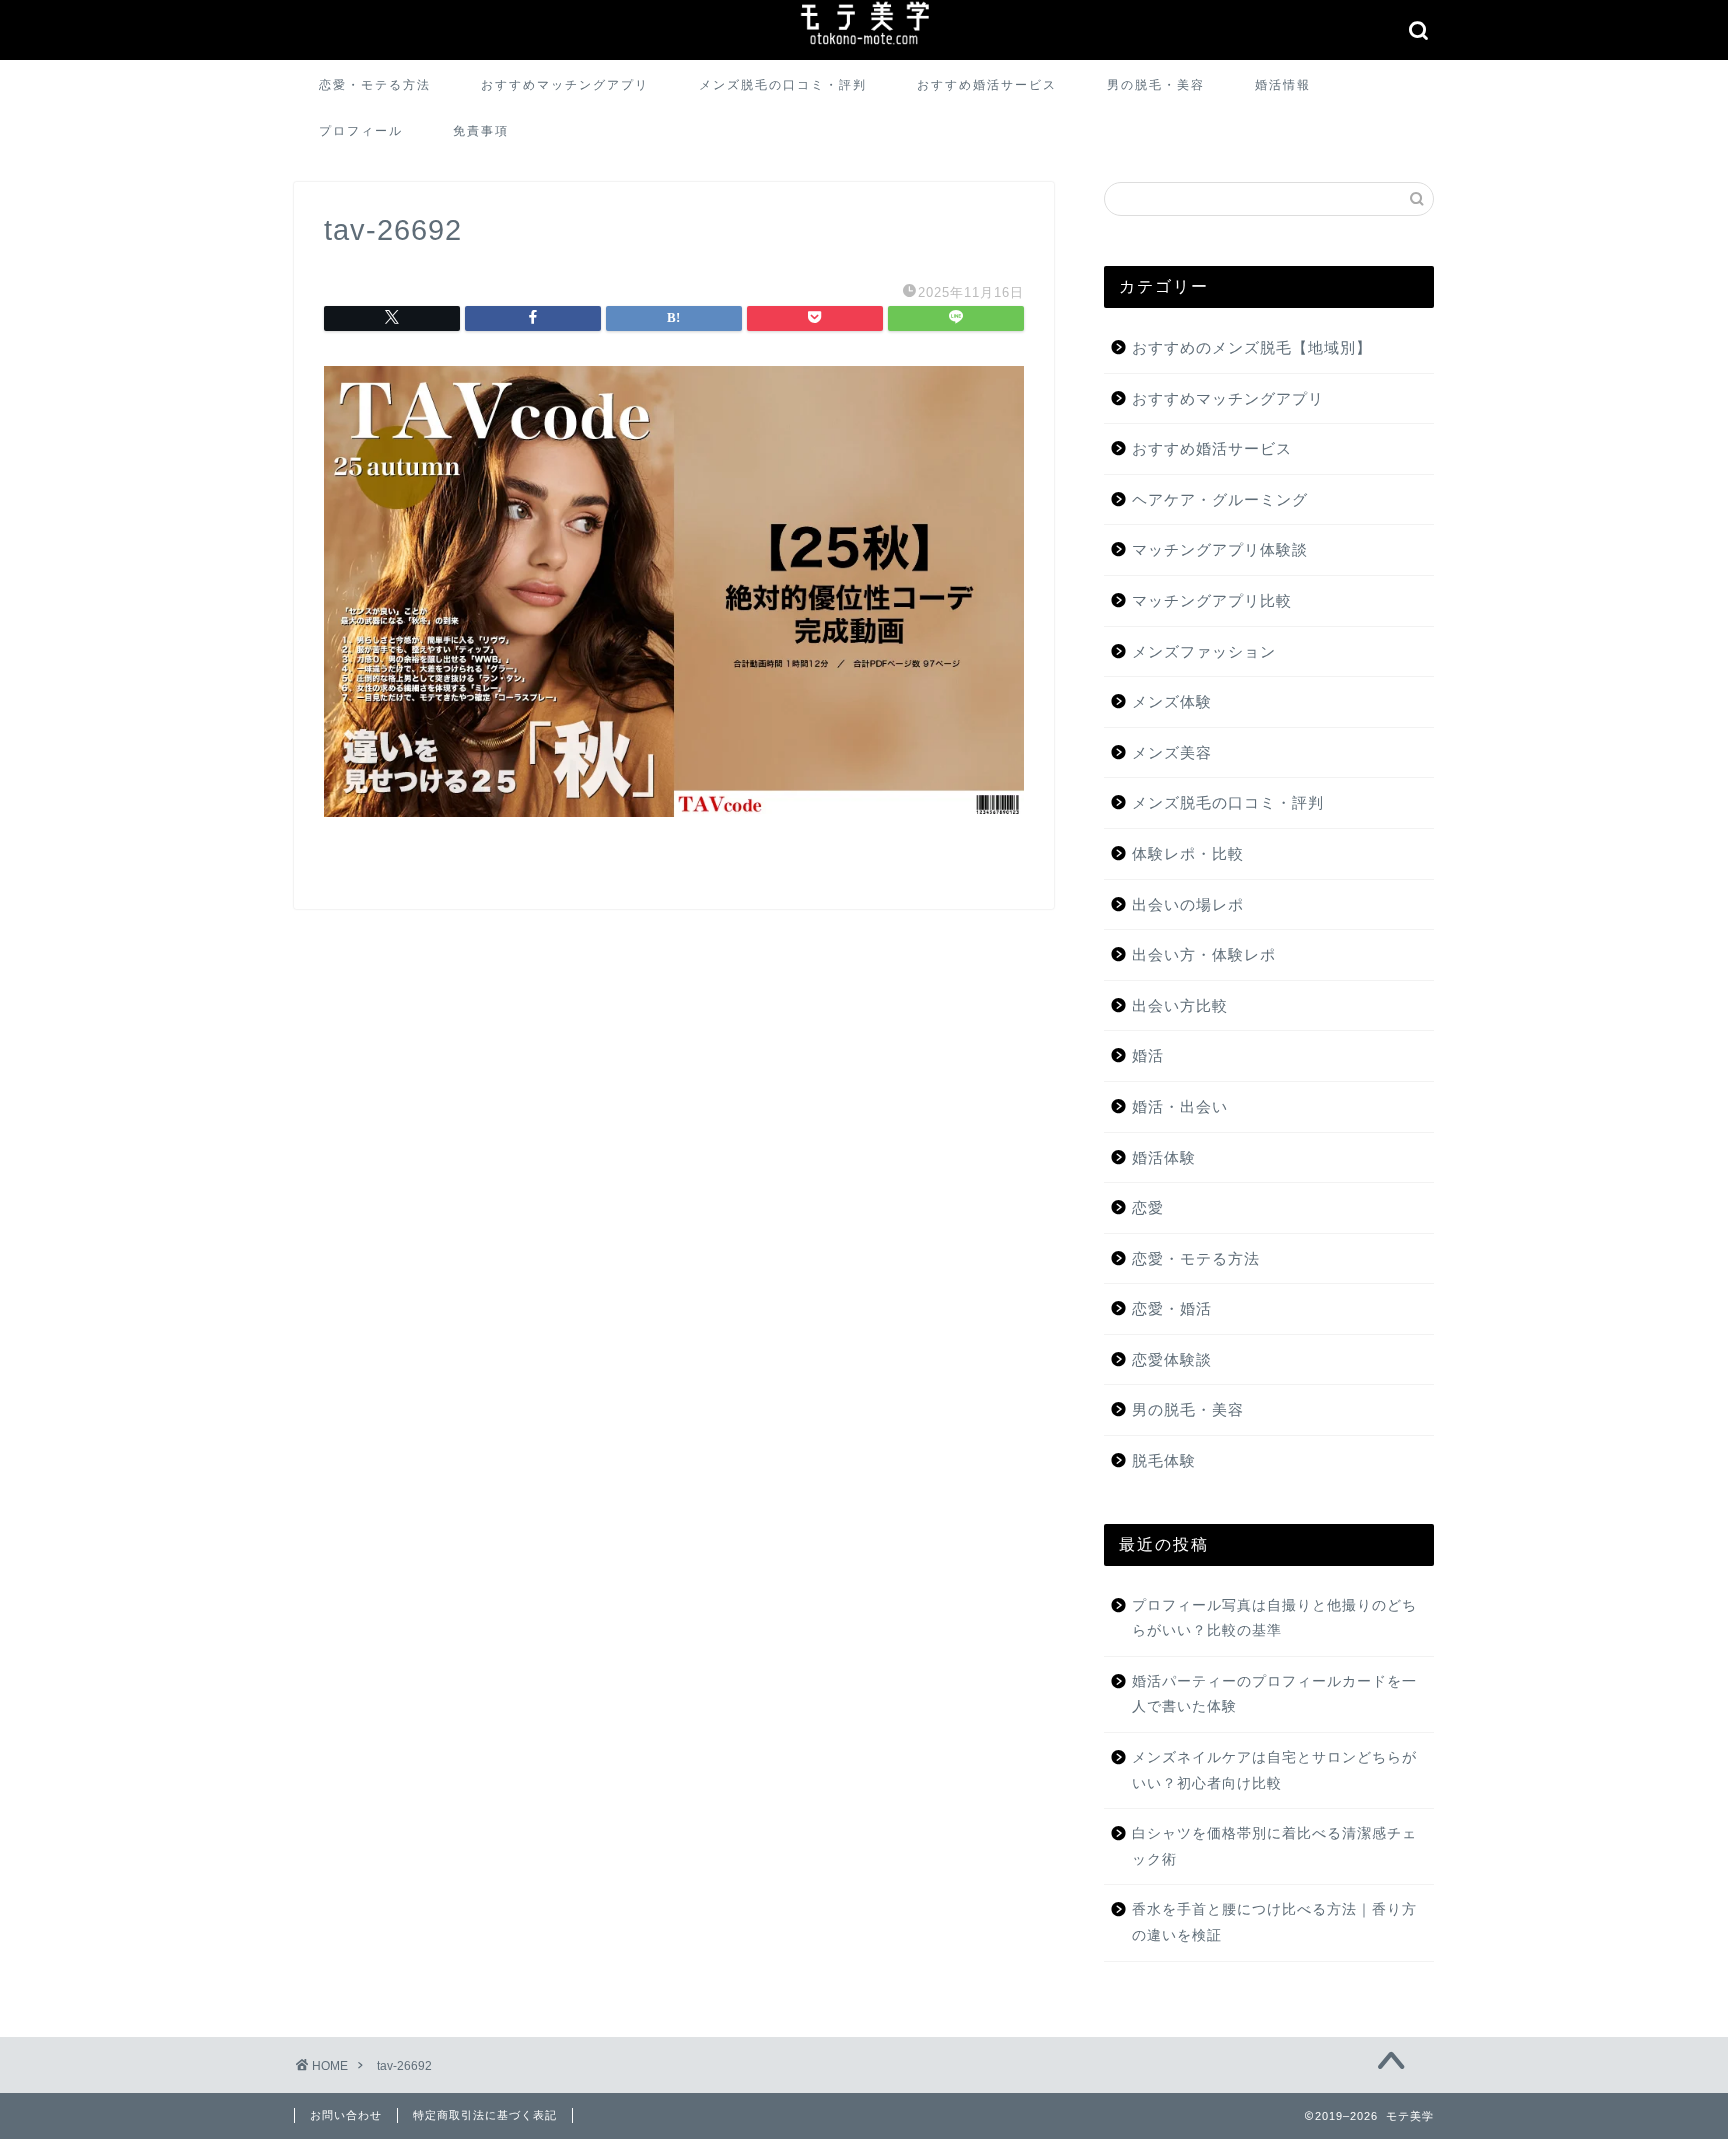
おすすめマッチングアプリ (565, 84)
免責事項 (481, 130)
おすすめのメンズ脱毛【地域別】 (1252, 347)
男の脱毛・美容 (1156, 84)
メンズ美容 (1172, 752)
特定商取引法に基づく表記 (485, 2115)
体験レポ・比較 (1188, 853)
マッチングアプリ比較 (1212, 600)
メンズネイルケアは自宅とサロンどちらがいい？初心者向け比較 (1274, 1770)
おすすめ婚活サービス (987, 84)
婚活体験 (1164, 1157)
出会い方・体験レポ (1204, 954)
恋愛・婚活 (1172, 1308)
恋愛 (1148, 1207)
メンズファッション (1204, 651)
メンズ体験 (1172, 701)
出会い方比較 (1180, 1005)
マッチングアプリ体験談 (1220, 549)
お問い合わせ (346, 2115)
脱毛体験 (1164, 1460)
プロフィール (361, 130)
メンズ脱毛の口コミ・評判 (783, 84)
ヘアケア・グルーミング (1220, 499)
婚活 (1148, 1055)
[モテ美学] (864, 47)
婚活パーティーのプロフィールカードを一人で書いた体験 (1274, 1694)
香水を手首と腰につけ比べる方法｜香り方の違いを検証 (1274, 1922)
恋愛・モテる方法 (375, 84)
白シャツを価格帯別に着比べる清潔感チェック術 (1274, 1846)
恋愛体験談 (1172, 1359)
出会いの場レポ (1188, 904)
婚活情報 (1283, 84)
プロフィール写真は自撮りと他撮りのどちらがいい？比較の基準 (1274, 1618)
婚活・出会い (1180, 1106)
